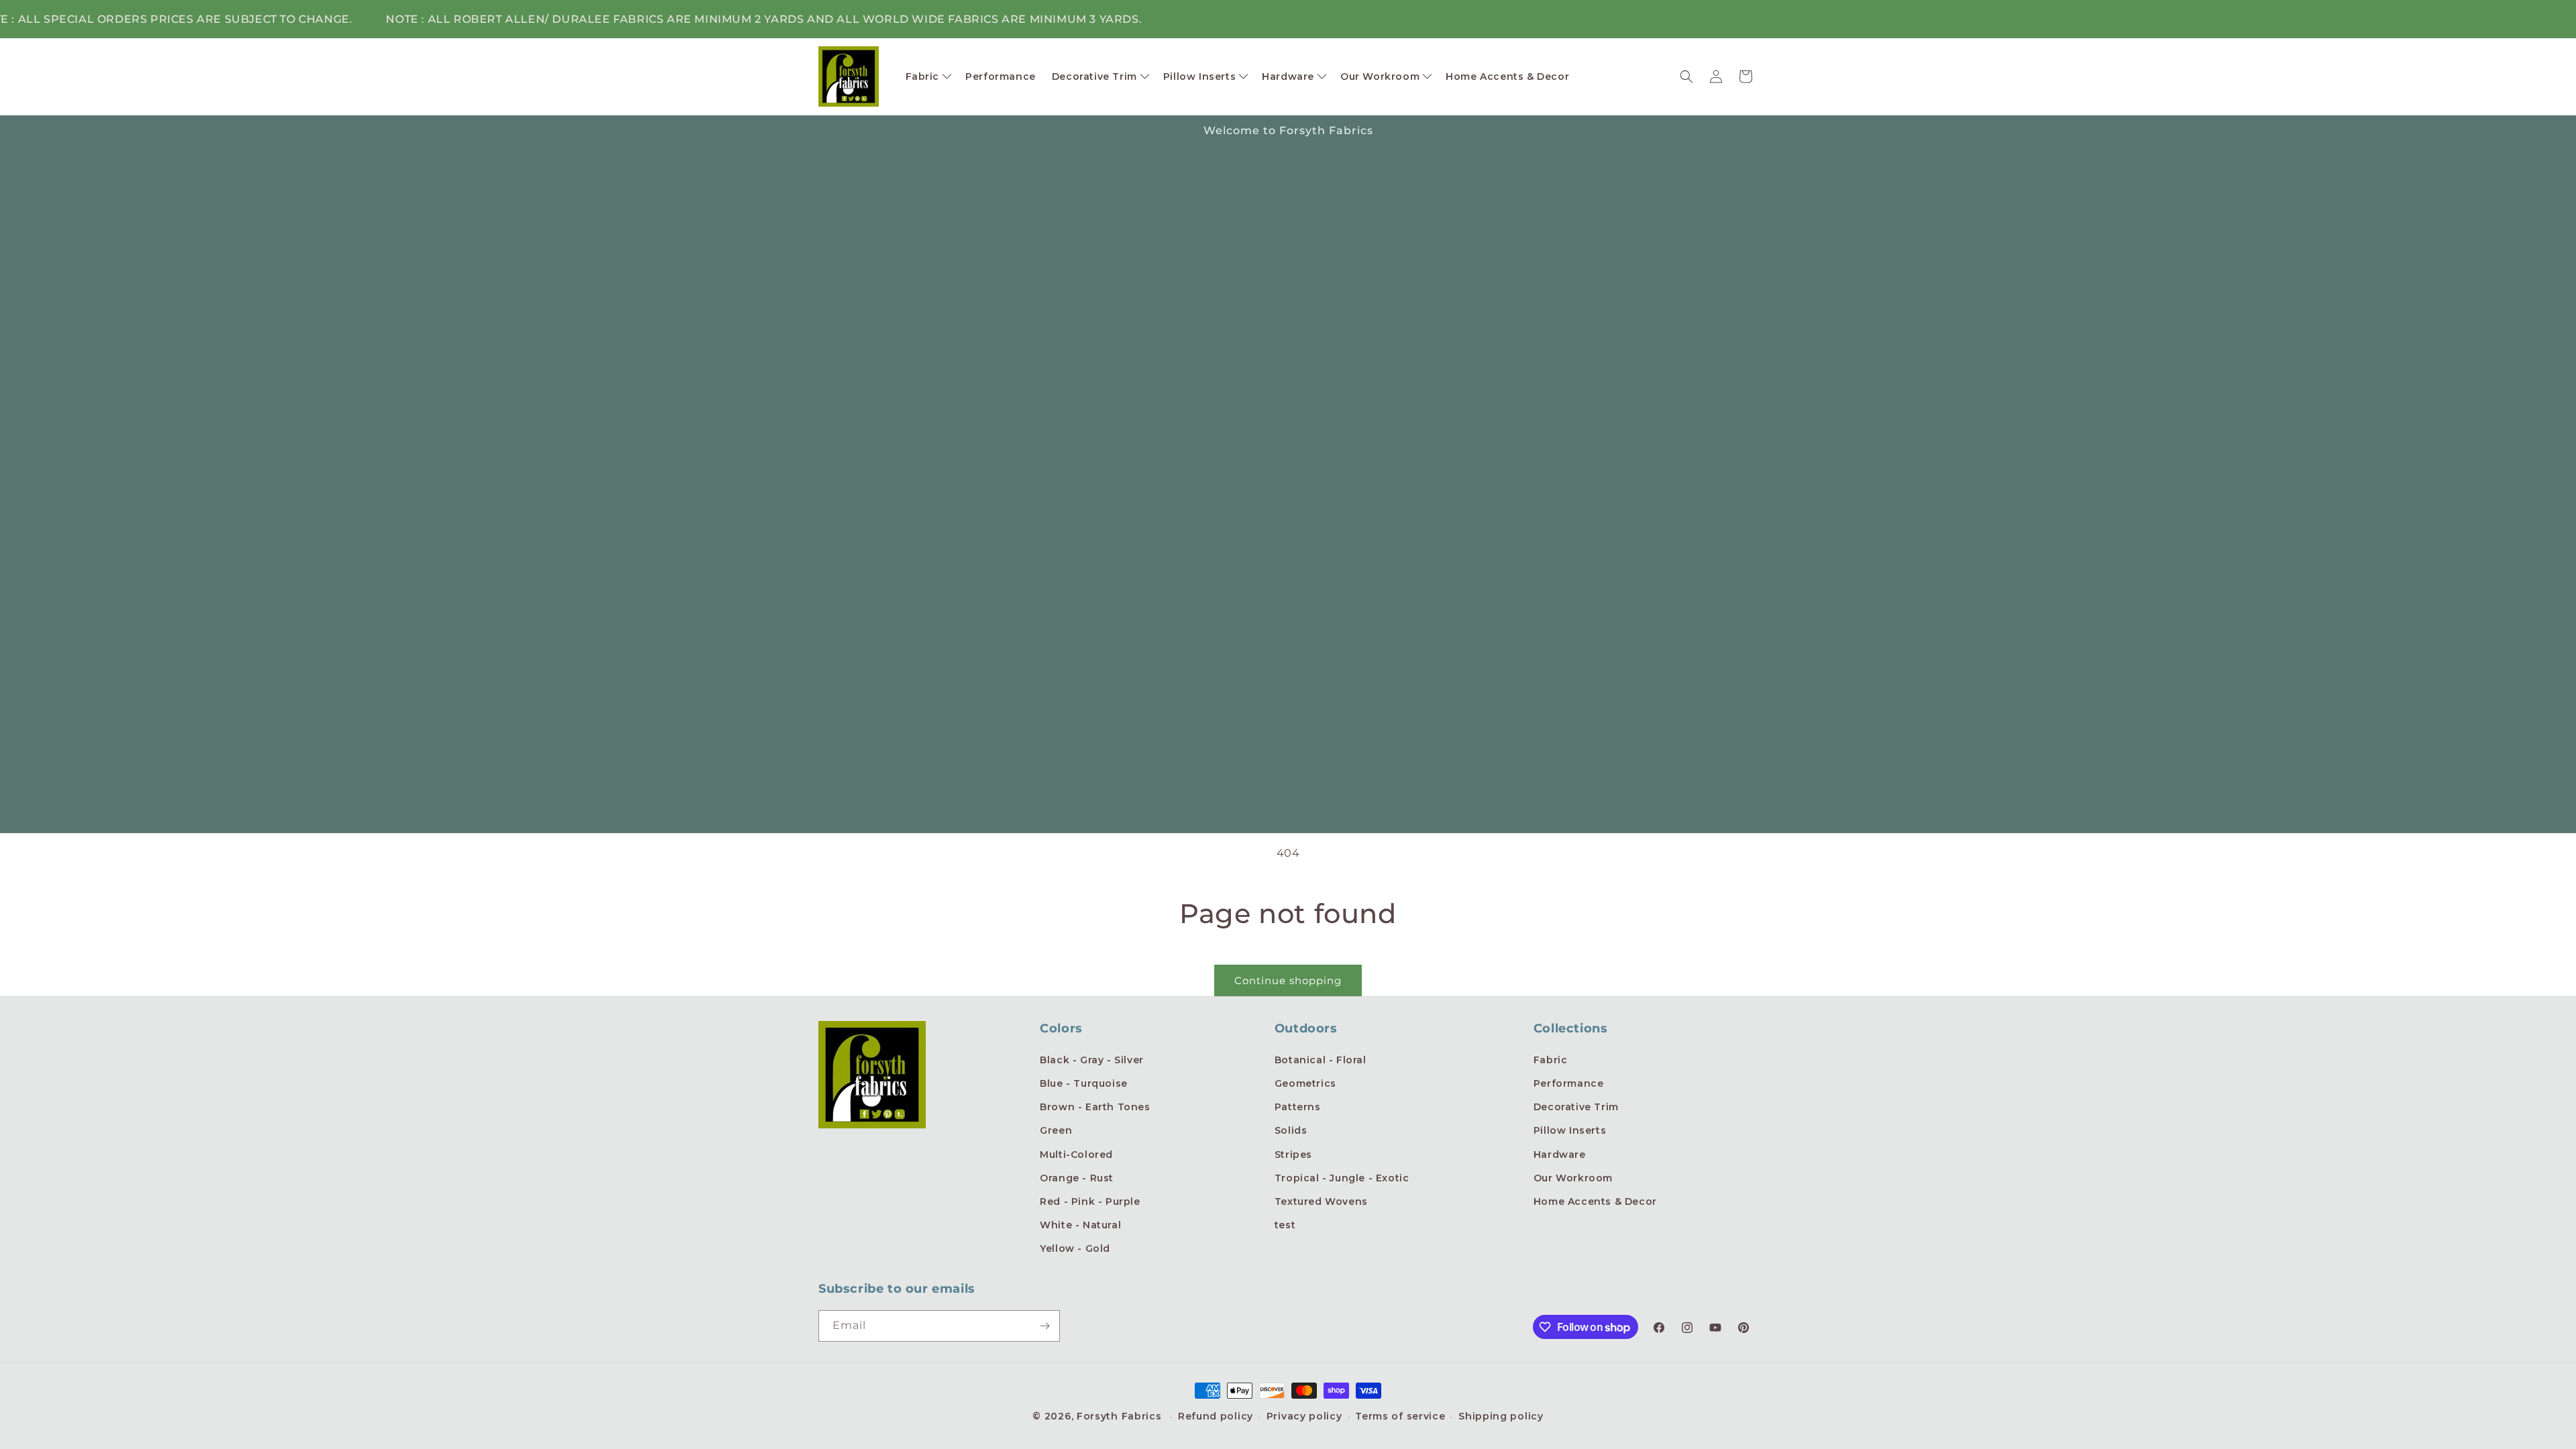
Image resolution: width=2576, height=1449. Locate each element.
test (1285, 1225)
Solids (1291, 1130)
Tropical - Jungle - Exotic (1342, 1178)
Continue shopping (1288, 980)
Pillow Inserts (1570, 1130)
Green (1056, 1130)
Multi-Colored (1076, 1155)
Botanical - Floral (1321, 1060)
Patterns (1298, 1107)
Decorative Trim (1576, 1107)
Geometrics (1305, 1083)
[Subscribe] (1044, 1326)
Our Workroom (1573, 1178)
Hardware (1560, 1155)
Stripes (1293, 1155)
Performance (1569, 1083)
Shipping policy (1501, 1416)
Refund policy (1216, 1416)
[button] (928, 76)
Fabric (1551, 1060)
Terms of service (1400, 1416)
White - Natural (1080, 1225)
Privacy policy (1304, 1416)
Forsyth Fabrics (1121, 1416)
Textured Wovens (1321, 1201)
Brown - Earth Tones (1095, 1107)
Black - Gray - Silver (1092, 1060)
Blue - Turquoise (1084, 1083)
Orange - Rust (1077, 1178)
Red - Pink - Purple (1090, 1201)
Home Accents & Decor (1595, 1201)
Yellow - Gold (1075, 1248)
